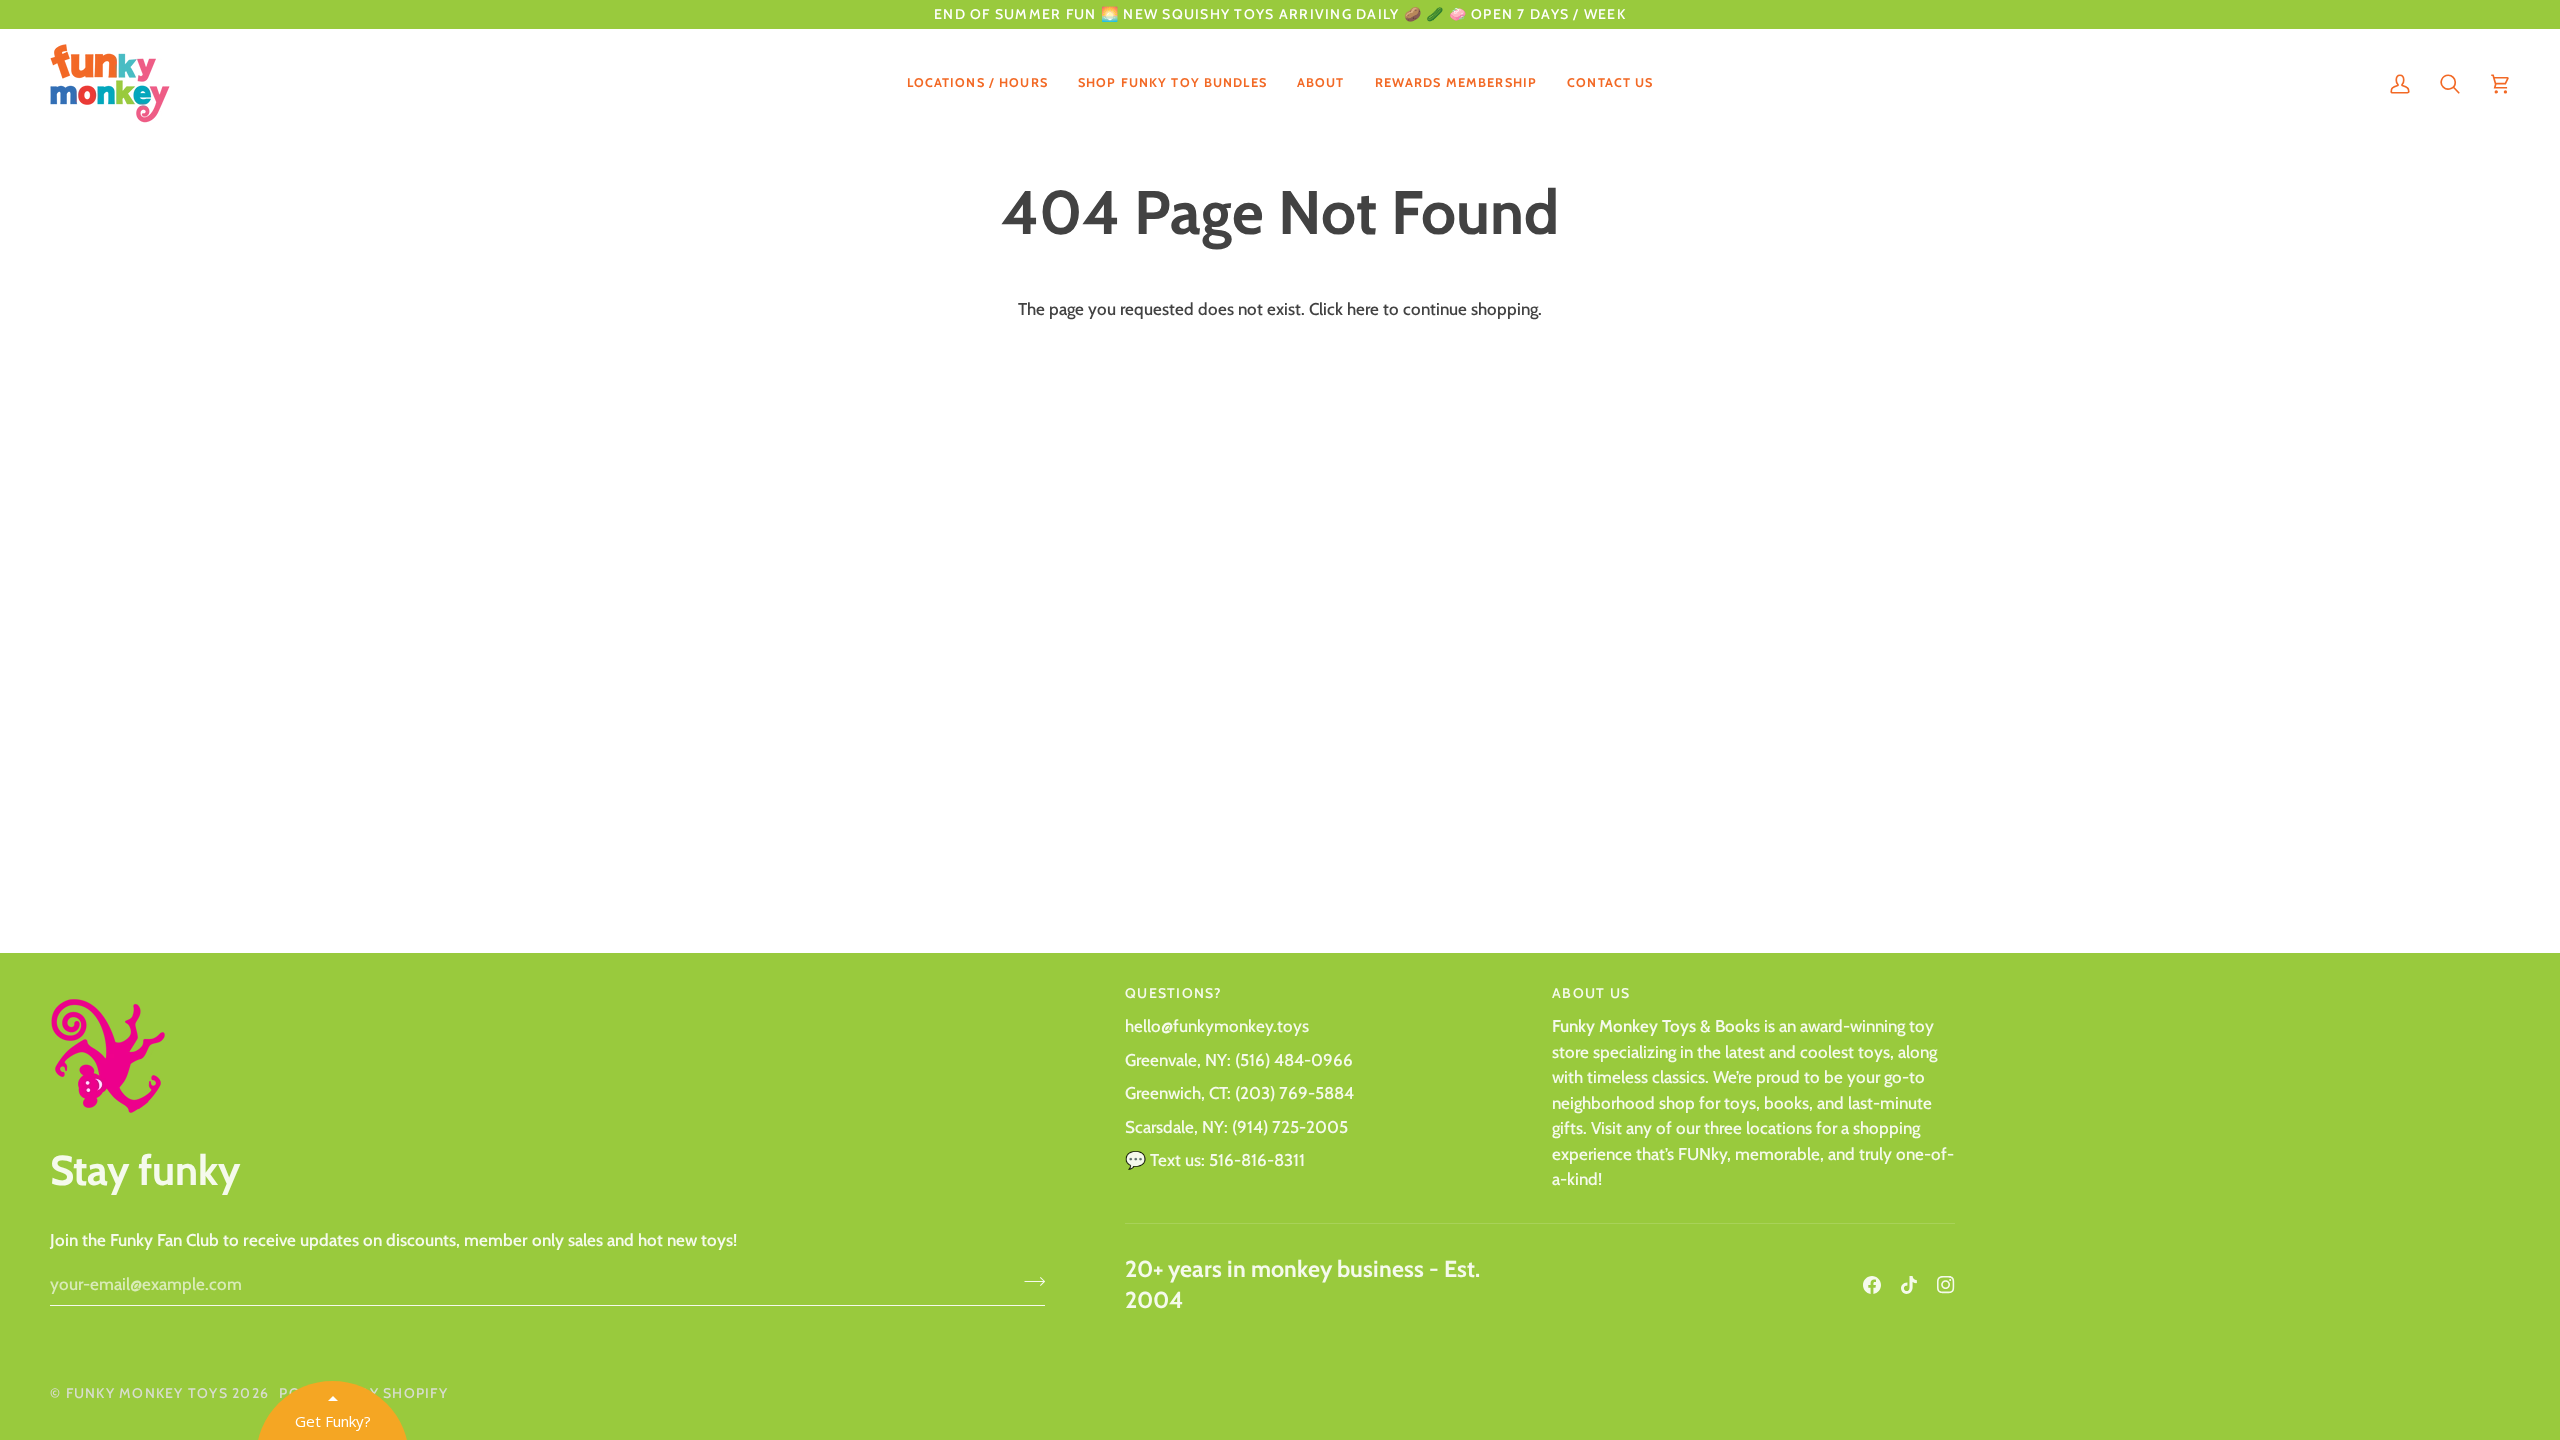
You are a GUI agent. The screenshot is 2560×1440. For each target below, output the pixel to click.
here (1363, 309)
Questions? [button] (1174, 993)
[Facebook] (1872, 1285)
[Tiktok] (1909, 1285)
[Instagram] (1946, 1285)
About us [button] (1591, 993)
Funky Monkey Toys (147, 1393)
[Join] (1028, 1281)
